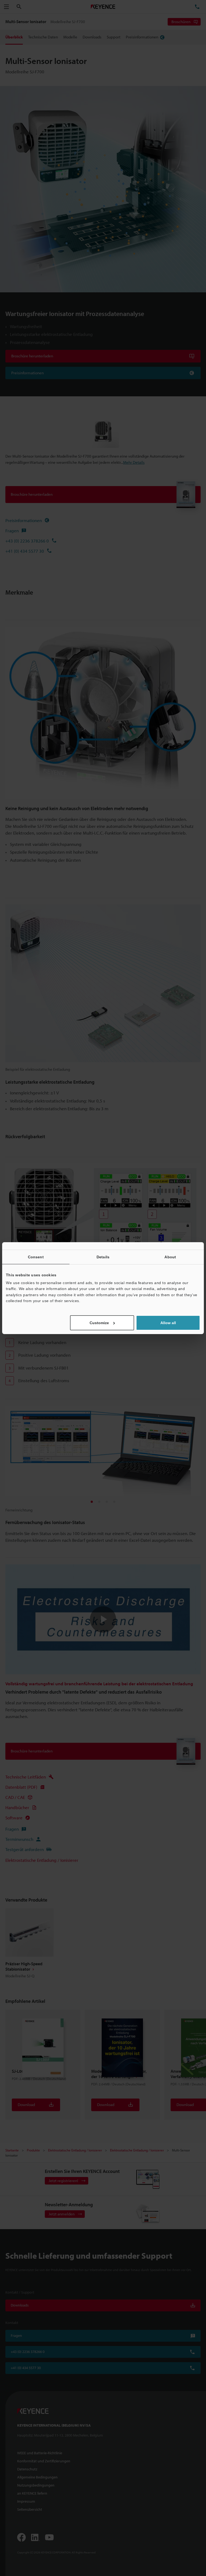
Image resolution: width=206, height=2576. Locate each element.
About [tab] (170, 1257)
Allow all (168, 1323)
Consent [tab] (36, 1257)
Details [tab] (103, 1257)
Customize (99, 1323)
